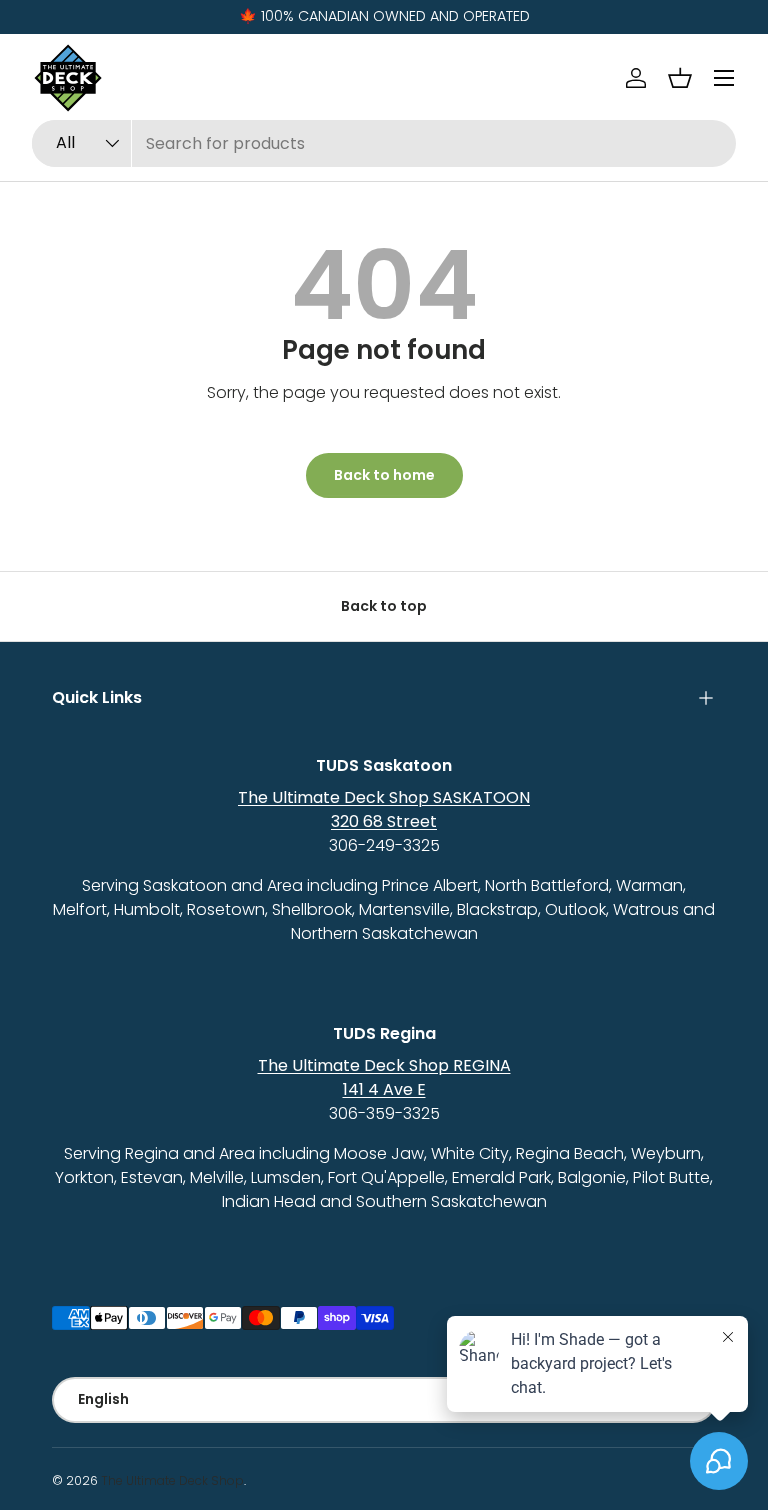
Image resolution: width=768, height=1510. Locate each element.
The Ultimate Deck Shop (172, 1480)
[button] (680, 78)
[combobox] (384, 143)
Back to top (384, 606)
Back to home (384, 475)
